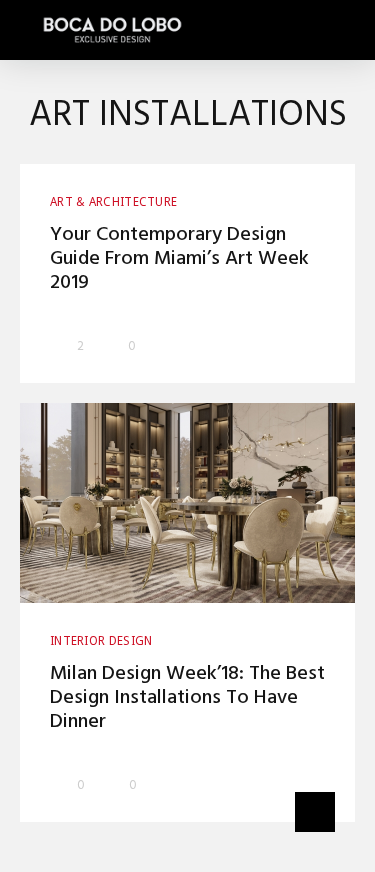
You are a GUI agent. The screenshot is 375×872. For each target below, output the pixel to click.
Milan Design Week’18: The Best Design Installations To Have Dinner (187, 698)
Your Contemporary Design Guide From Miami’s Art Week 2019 (179, 259)
